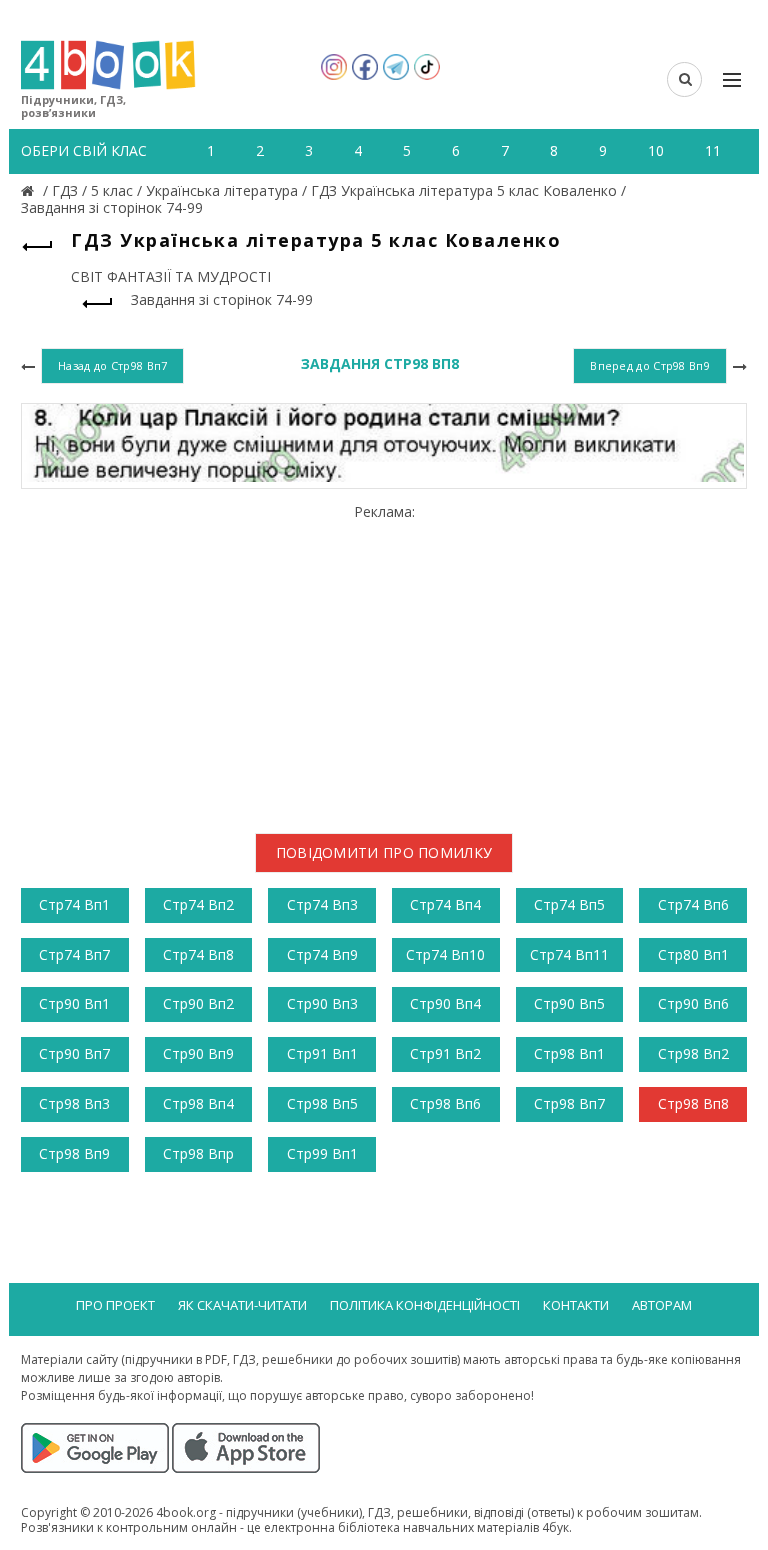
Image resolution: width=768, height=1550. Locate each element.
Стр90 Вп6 (693, 1003)
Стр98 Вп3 (74, 1103)
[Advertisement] (384, 661)
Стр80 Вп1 (693, 954)
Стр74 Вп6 (693, 904)
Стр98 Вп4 (198, 1103)
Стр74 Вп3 (322, 904)
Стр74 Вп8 (198, 954)
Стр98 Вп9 (74, 1153)
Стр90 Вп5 (569, 1003)
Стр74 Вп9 (322, 954)
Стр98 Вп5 (322, 1103)
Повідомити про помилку (384, 852)
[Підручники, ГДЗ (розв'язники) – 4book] (30, 190)
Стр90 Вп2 (198, 1003)
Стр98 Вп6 (445, 1103)
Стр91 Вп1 (322, 1053)
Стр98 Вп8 (693, 1103)
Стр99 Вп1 (322, 1153)
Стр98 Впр (198, 1153)
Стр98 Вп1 (569, 1053)
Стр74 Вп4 (445, 904)
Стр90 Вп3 (322, 1003)
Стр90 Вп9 (198, 1053)
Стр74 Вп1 (74, 904)
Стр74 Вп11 (569, 954)
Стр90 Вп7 (74, 1053)
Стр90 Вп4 (445, 1003)
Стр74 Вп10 (445, 954)
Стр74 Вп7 (74, 954)
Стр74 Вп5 (569, 904)
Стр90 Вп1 (74, 1003)
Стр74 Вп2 (198, 904)
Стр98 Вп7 (569, 1103)
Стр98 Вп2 (693, 1053)
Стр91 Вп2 (445, 1053)
